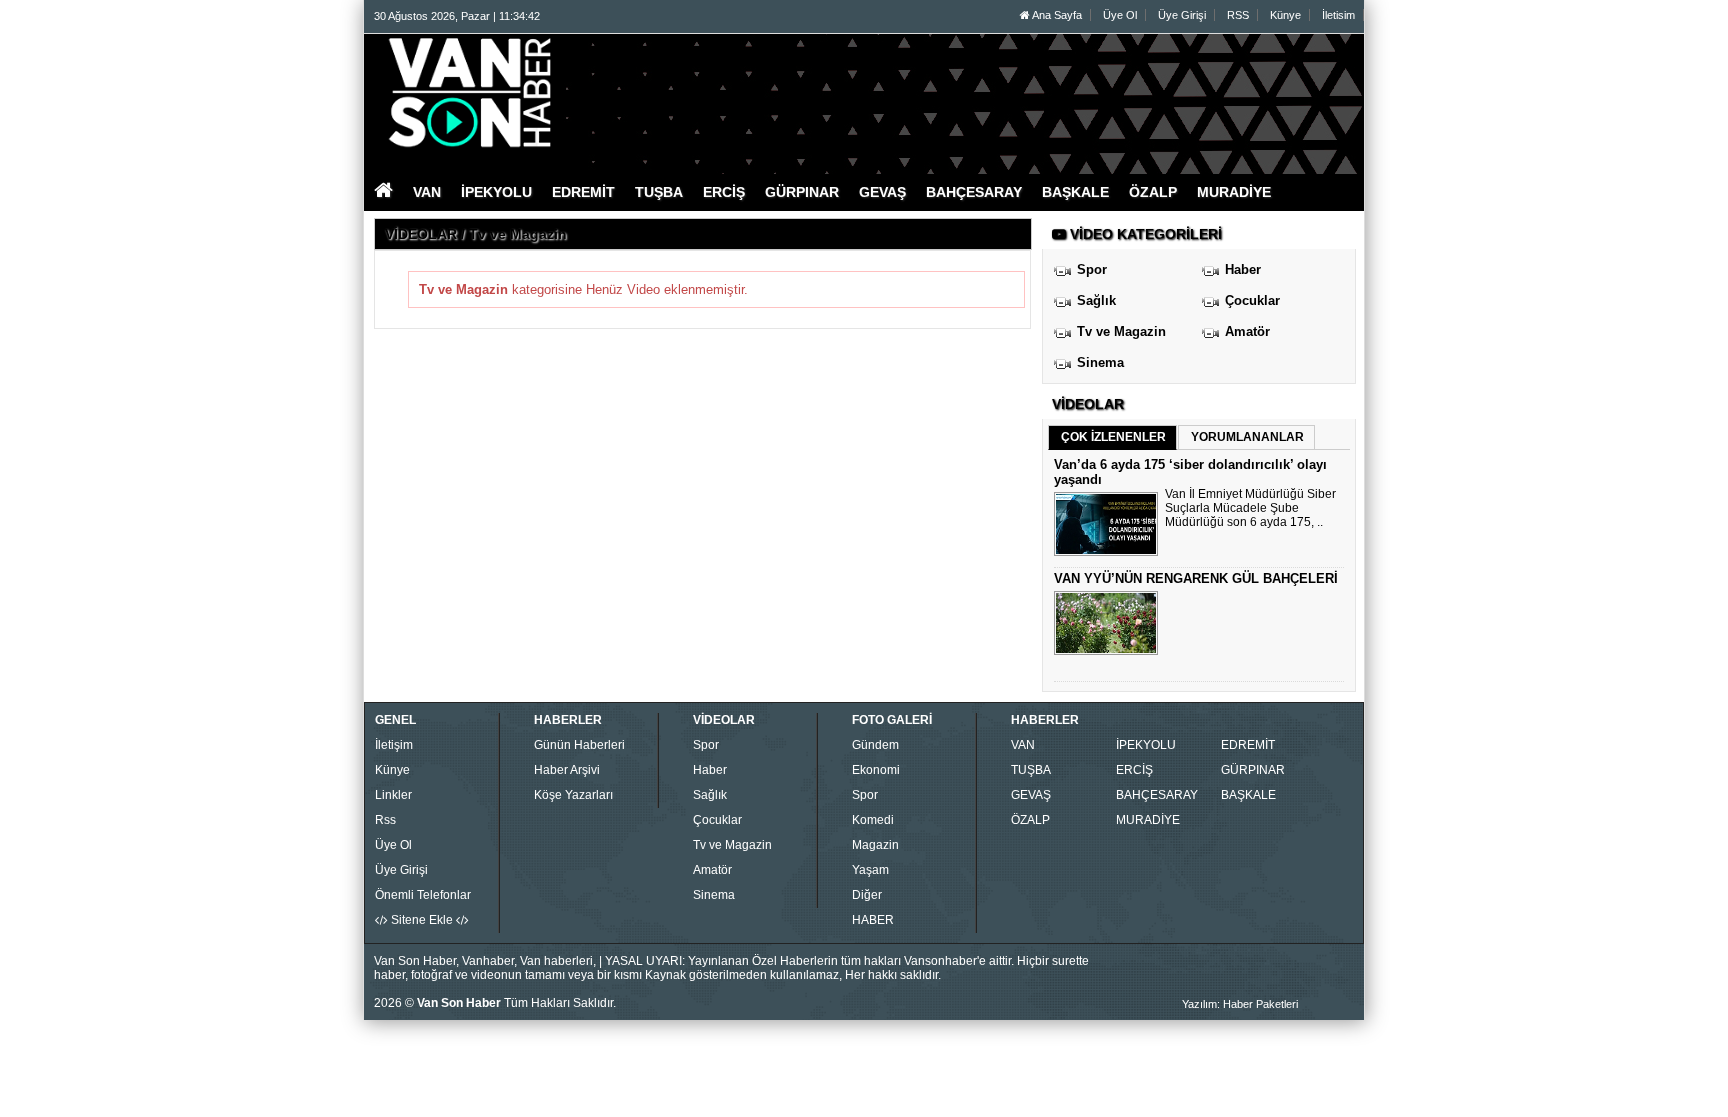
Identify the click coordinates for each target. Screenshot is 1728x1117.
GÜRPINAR (1253, 770)
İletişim (394, 745)
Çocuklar (1252, 300)
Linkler (393, 795)
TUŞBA (1031, 770)
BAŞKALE (1248, 795)
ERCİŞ (1134, 770)
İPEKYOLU (1146, 745)
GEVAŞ (1031, 795)
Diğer (867, 895)
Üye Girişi (1182, 15)
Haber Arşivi (567, 770)
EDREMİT (1248, 745)
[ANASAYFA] (592, 93)
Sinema (1100, 362)
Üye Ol (1120, 15)
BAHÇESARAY (1157, 795)
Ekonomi (876, 770)
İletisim (1338, 15)
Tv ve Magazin (1121, 331)
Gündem (875, 745)
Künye (1285, 15)
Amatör (1247, 331)
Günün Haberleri (579, 745)
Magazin (875, 845)
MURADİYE (1148, 820)
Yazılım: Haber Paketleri (1240, 1004)
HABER (873, 920)
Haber (1243, 269)
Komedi (873, 820)
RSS (1238, 15)
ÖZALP (1030, 820)
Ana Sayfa (1056, 15)
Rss (385, 820)
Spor (1092, 269)
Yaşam (870, 870)
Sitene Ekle (422, 920)
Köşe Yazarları (573, 795)
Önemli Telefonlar (423, 895)
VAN (1023, 745)
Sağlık (1096, 300)
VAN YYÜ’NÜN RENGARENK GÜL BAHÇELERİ (1196, 578)
